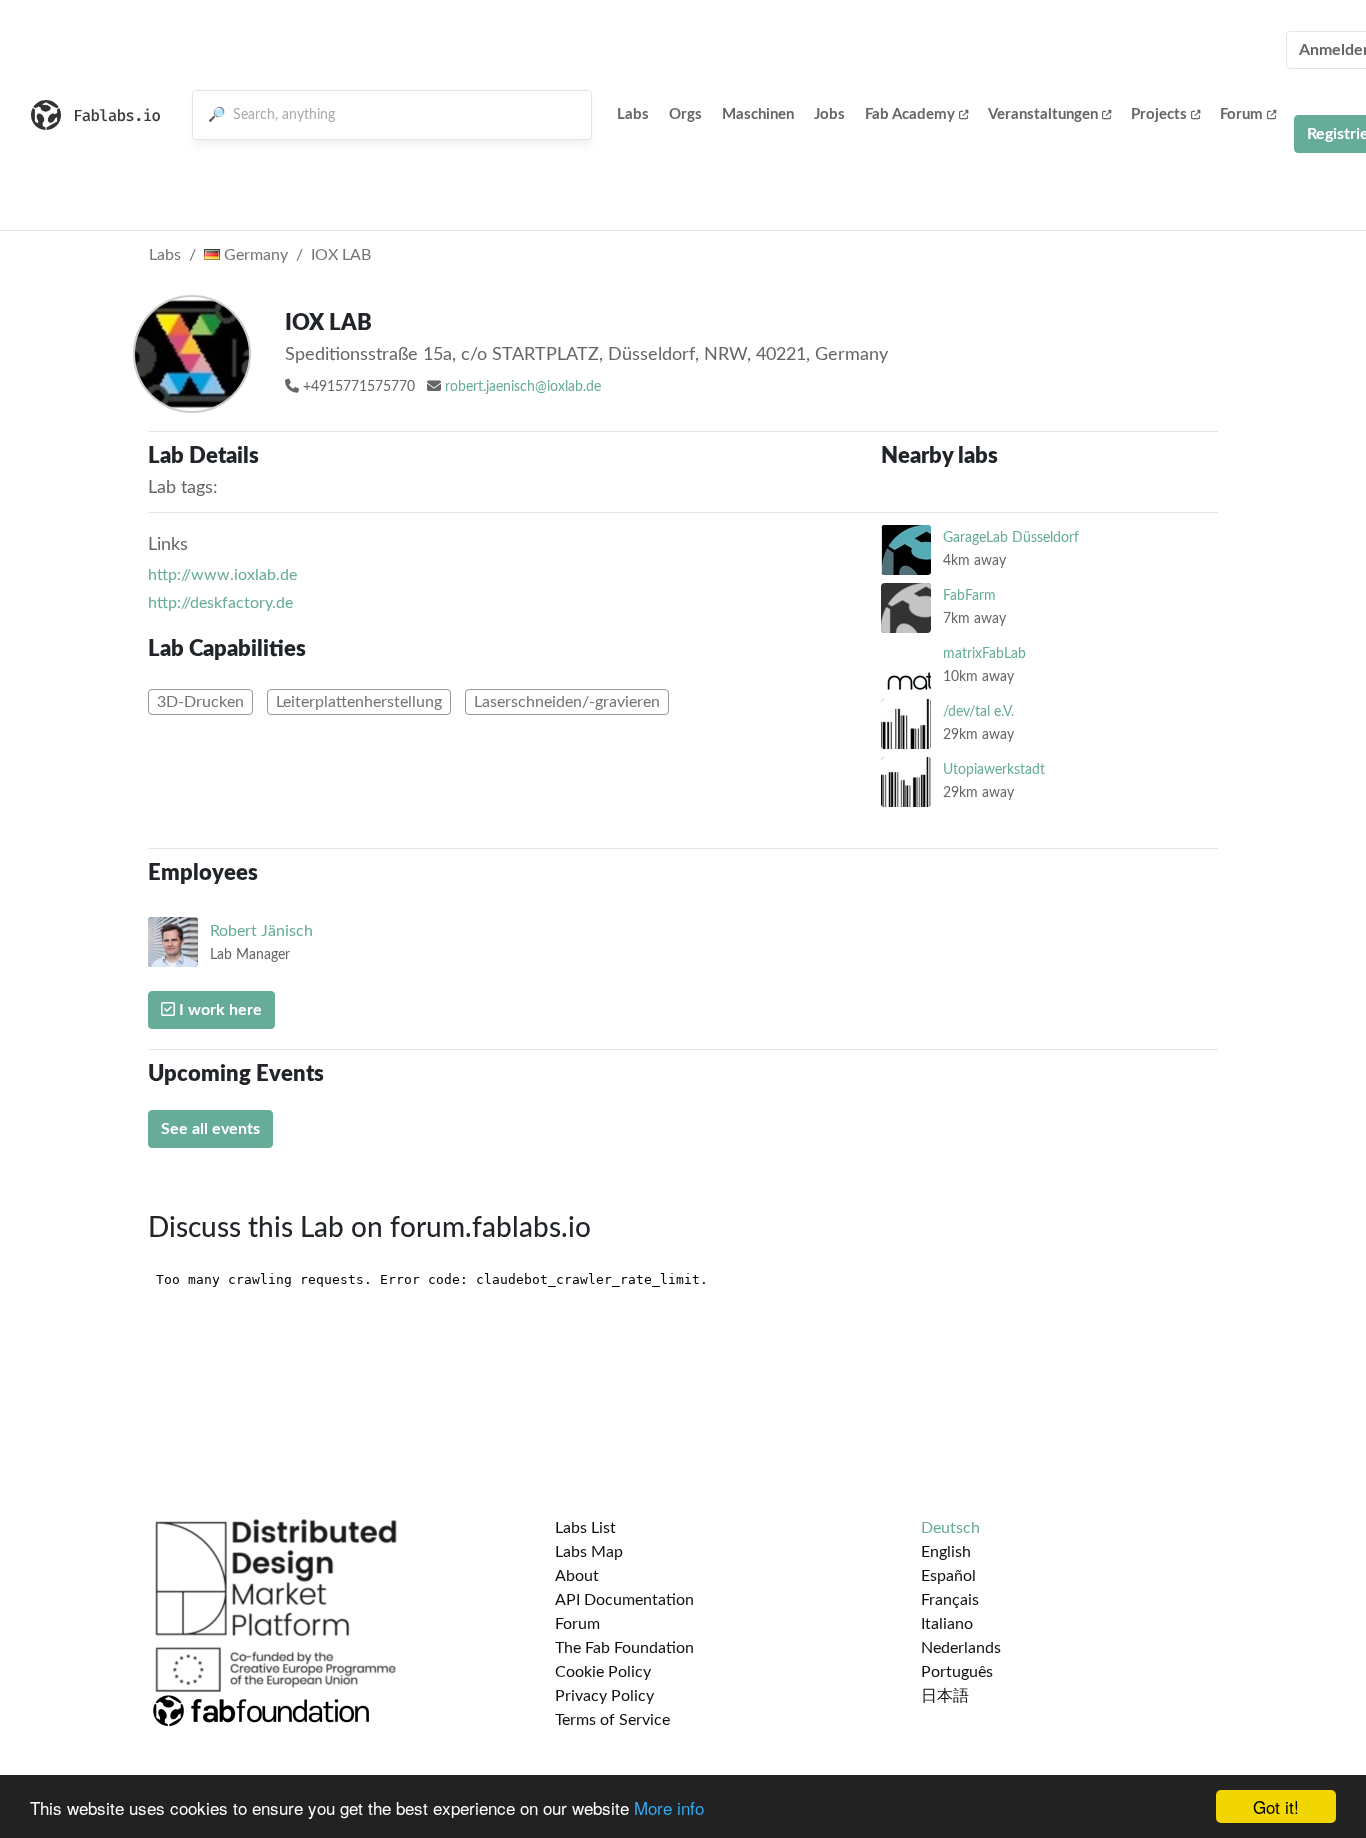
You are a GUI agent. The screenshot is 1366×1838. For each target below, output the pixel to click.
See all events (210, 1129)
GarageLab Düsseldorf (1011, 537)
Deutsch (950, 1528)
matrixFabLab (984, 653)
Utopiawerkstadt (994, 769)
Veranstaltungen (1043, 114)
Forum (1241, 114)
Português (957, 1672)
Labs (633, 114)
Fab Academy (910, 114)
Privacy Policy (604, 1696)
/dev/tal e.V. (978, 711)
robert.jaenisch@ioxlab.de (523, 387)
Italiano (947, 1624)
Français (950, 1600)
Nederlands (961, 1648)
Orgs (685, 114)
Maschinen (758, 114)
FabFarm (969, 595)
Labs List (585, 1528)
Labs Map (589, 1552)
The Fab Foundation (624, 1648)
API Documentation (624, 1600)
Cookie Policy (603, 1672)
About (577, 1576)
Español (948, 1576)
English (946, 1552)
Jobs (829, 114)
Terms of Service (612, 1720)
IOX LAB (341, 255)
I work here (218, 1010)
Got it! (1276, 1806)
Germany (254, 255)
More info (669, 1807)
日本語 (945, 1696)
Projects (1159, 114)
